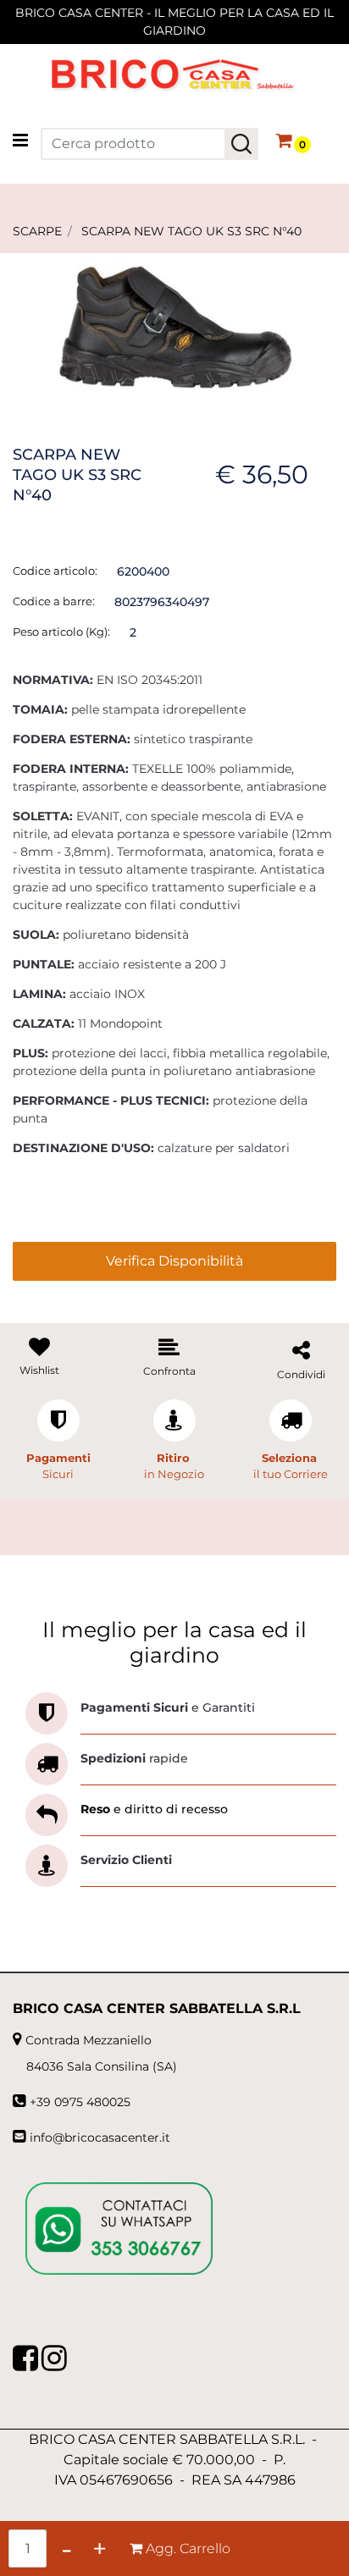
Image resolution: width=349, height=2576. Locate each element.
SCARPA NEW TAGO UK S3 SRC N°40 (191, 231)
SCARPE (37, 231)
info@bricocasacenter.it (100, 2137)
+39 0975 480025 (80, 2102)
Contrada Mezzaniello (89, 2040)
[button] (241, 144)
